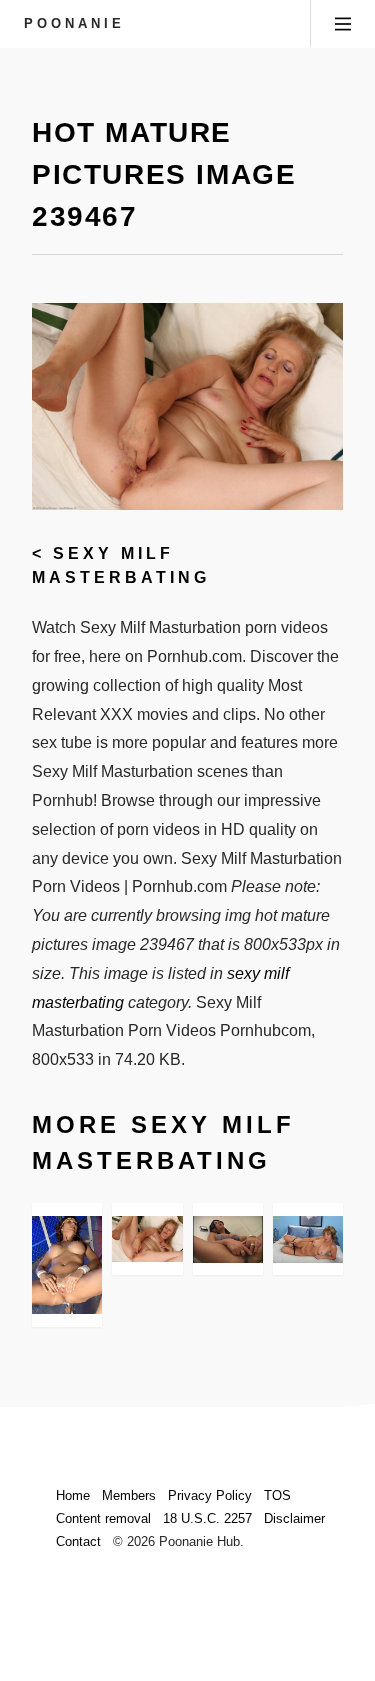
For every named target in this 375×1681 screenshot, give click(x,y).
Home (73, 1495)
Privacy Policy (210, 1495)
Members (129, 1495)
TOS (277, 1495)
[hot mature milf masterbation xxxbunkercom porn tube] (228, 1239)
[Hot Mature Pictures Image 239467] (147, 1239)
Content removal (103, 1518)
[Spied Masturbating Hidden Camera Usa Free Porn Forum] (67, 1265)
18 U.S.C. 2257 (207, 1518)
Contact (78, 1541)
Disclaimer (294, 1518)
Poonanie (74, 23)
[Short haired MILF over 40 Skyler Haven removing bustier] (308, 1239)
